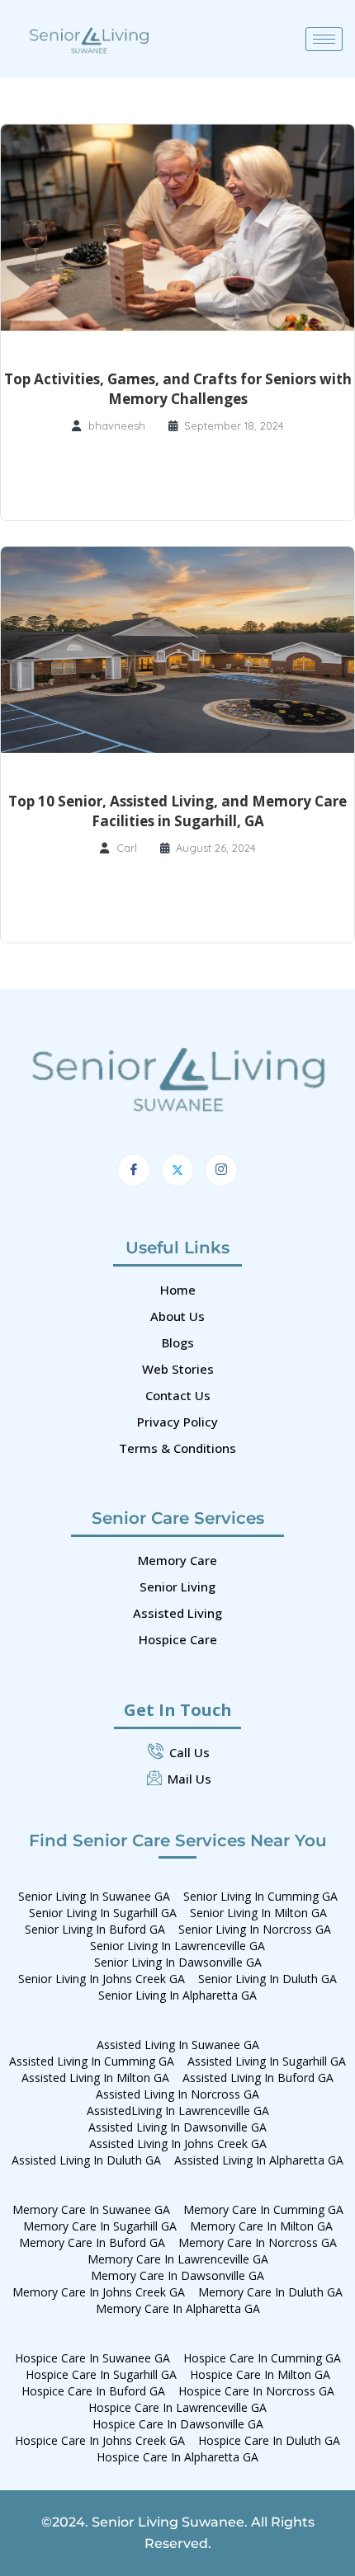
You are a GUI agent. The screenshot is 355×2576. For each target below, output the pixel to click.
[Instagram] (221, 1170)
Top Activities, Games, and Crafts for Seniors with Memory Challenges (178, 389)
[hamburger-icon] (324, 39)
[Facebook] (134, 1170)
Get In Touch (178, 1710)
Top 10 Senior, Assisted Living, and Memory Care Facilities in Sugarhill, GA (177, 811)
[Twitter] (177, 1170)
